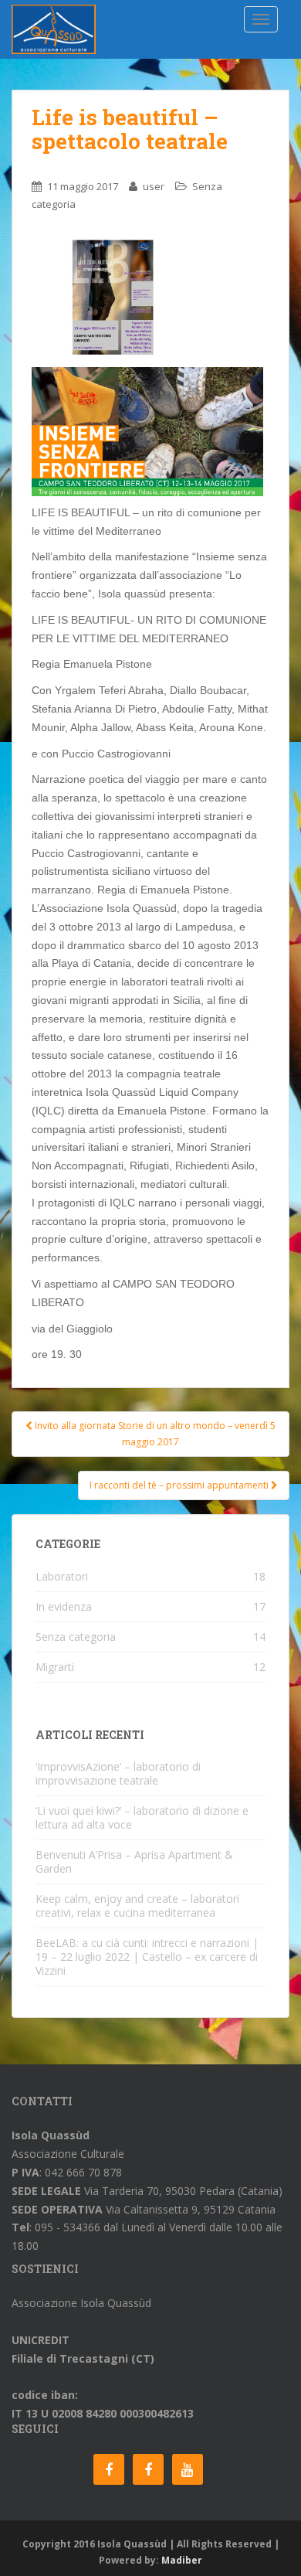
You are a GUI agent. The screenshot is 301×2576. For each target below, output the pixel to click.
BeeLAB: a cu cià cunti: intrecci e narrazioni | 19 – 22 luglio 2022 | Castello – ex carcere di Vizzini (147, 1957)
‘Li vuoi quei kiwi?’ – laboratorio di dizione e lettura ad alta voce (142, 1817)
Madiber (182, 2560)
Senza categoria (76, 1637)
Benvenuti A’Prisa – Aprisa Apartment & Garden (134, 1861)
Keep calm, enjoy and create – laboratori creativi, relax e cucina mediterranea (137, 1906)
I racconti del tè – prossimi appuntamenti (180, 1485)
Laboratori (62, 1576)
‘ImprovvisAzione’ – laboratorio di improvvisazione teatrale (118, 1773)
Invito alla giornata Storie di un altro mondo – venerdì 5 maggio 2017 (154, 1433)
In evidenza (64, 1606)
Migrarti (55, 1667)
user (154, 186)
